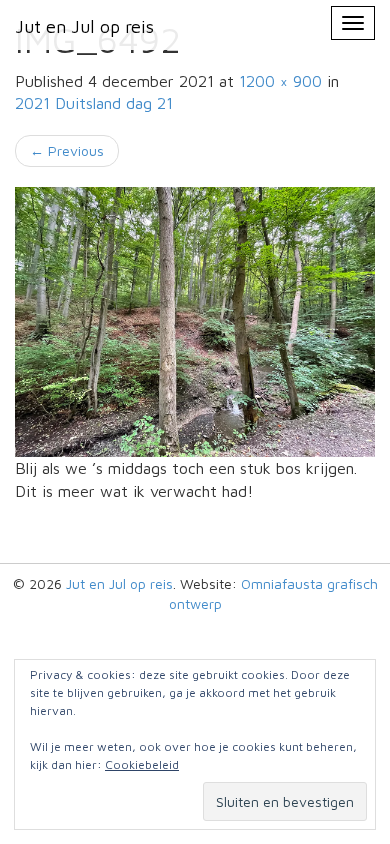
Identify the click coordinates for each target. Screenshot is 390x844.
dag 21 (94, 103)
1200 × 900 (280, 81)
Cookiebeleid (142, 764)
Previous (67, 150)
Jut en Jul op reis (119, 583)
